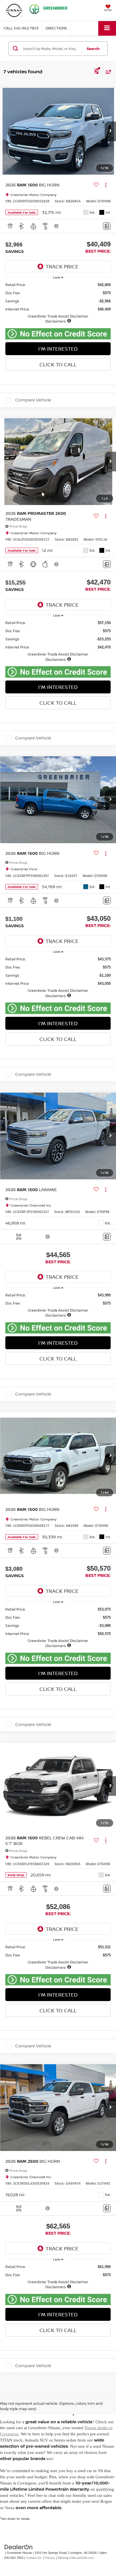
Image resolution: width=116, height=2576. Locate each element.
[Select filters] (97, 72)
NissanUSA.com (82, 2558)
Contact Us (34, 2558)
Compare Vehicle (33, 400)
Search (93, 49)
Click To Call (58, 364)
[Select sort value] (107, 72)
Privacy (50, 2558)
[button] (21, 28)
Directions (56, 28)
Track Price (62, 266)
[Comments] (107, 226)
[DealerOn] (19, 2547)
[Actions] (106, 185)
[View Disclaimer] (57, 226)
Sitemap (63, 2558)
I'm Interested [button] (58, 349)
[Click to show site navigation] (107, 28)
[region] (58, 303)
